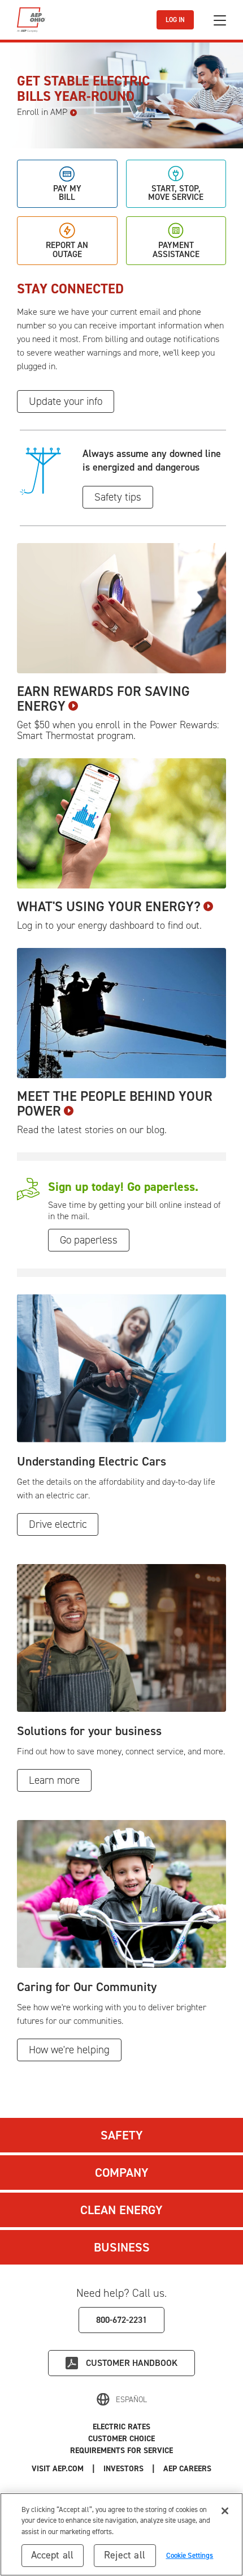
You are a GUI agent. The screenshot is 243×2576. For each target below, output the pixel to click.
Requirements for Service (121, 2451)
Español (131, 2400)
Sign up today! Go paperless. (123, 1187)
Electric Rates (121, 2427)
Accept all (53, 2555)
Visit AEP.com (58, 2469)
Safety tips (118, 497)
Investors (123, 2469)
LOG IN (175, 20)
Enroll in (42, 112)
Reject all (125, 2555)
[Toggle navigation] (220, 20)
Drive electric (58, 1524)
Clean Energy (121, 2210)
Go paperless (89, 1240)
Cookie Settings (190, 2555)
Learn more (54, 1780)
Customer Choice (121, 2439)
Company (122, 2173)
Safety (122, 2135)
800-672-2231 (121, 2320)
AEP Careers (187, 2469)
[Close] (225, 2511)
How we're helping (69, 2050)
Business (122, 2247)
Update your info (66, 401)
